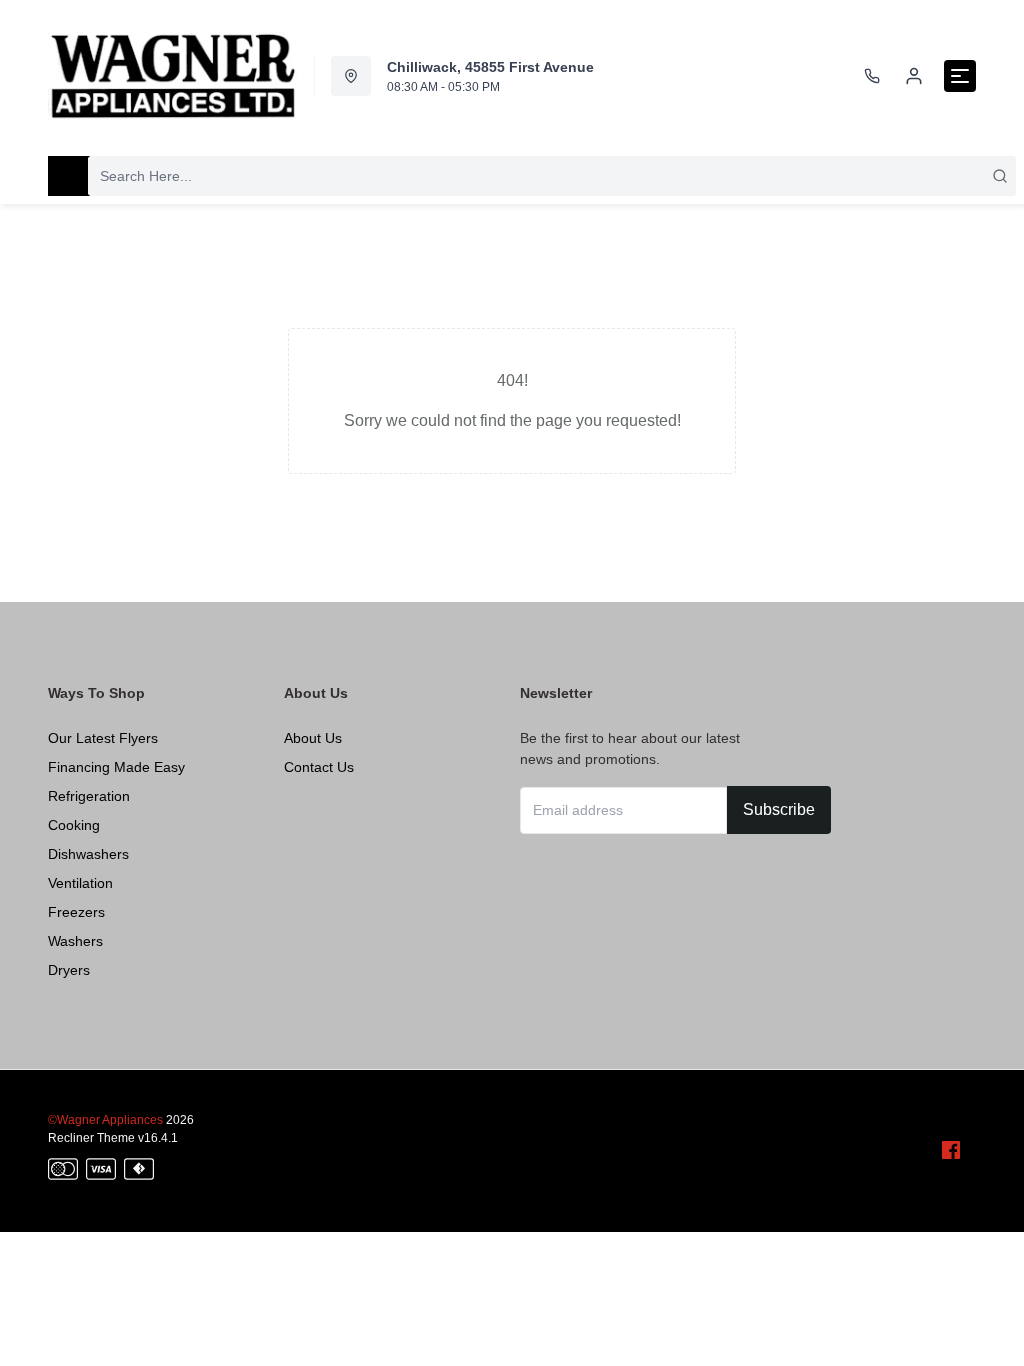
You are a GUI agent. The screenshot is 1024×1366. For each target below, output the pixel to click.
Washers (75, 941)
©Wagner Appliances (105, 1120)
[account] (914, 76)
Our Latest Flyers (103, 738)
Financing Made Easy (116, 767)
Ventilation (80, 883)
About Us (313, 738)
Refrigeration (89, 796)
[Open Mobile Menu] (960, 76)
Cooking (74, 825)
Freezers (76, 912)
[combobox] (552, 176)
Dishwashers (88, 854)
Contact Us (319, 767)
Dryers (69, 970)
